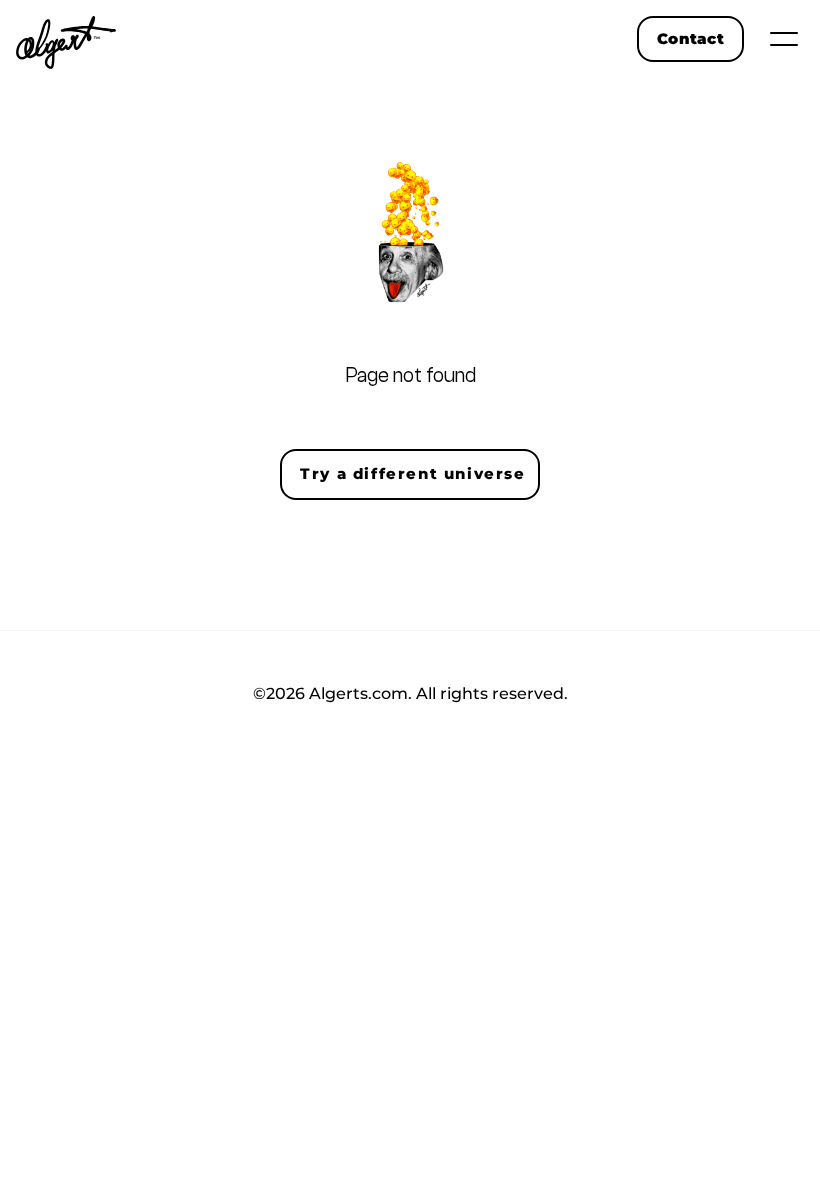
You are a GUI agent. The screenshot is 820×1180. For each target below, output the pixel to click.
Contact (690, 39)
